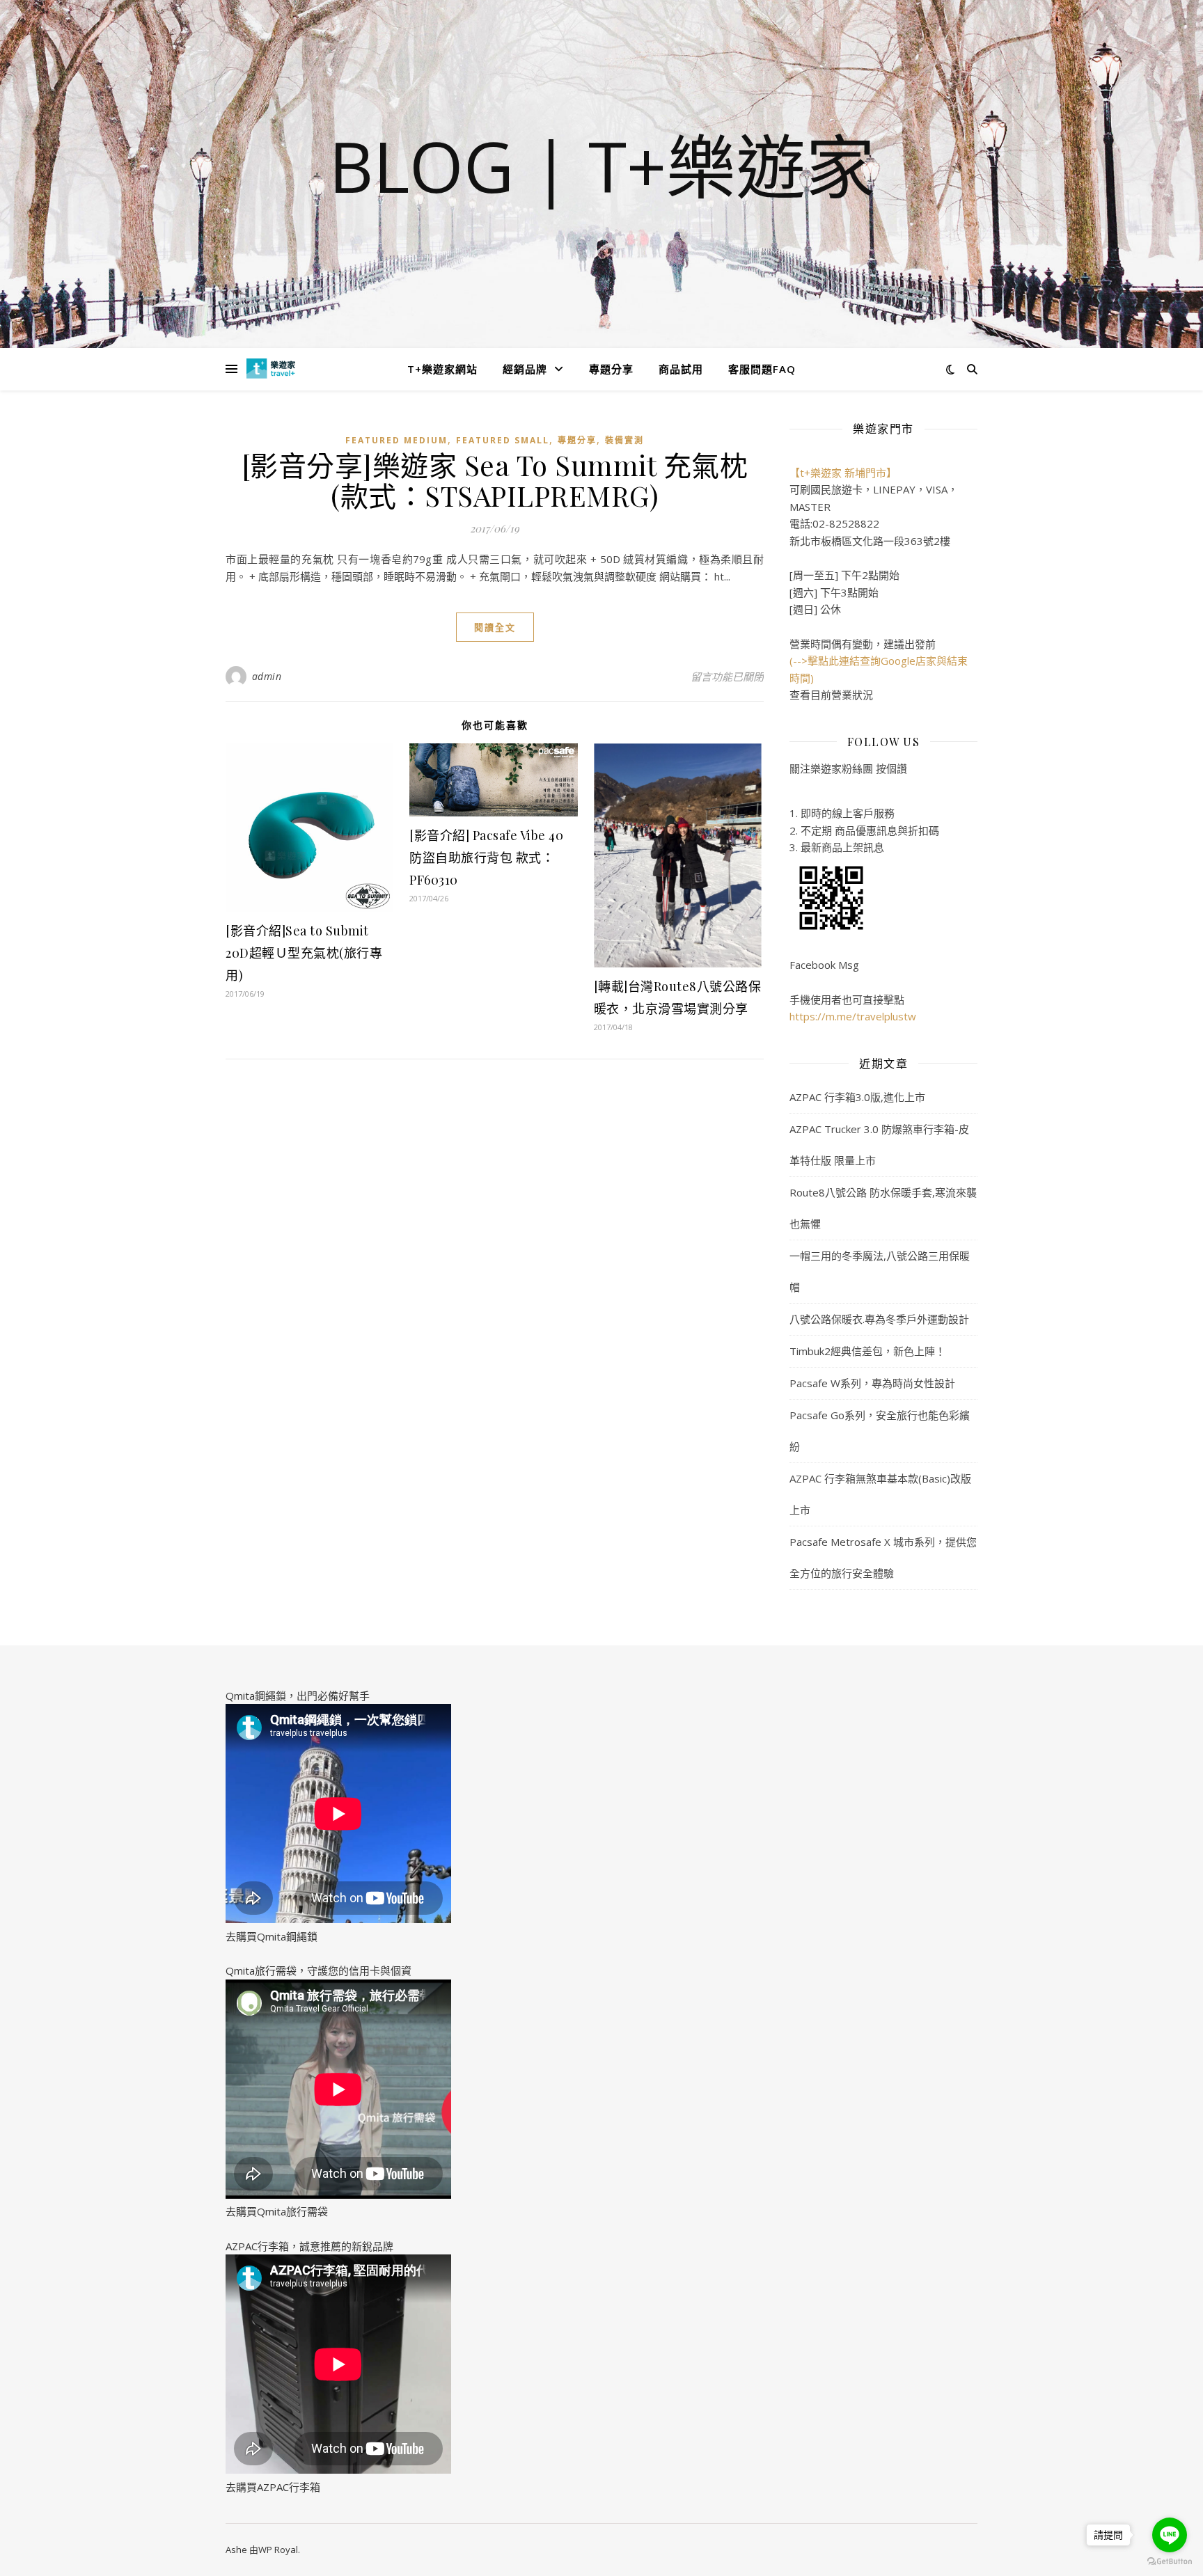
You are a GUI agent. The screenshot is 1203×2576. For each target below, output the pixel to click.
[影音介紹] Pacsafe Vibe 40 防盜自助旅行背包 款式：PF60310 (486, 858)
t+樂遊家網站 (442, 369)
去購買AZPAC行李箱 (273, 2487)
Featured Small (503, 440)
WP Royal (278, 2550)
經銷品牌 (525, 369)
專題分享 (611, 369)
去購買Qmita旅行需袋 (277, 2211)
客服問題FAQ (762, 369)
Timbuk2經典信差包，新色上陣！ (867, 1351)
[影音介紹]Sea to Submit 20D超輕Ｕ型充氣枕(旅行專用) (304, 953)
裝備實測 (624, 440)
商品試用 (681, 369)
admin (267, 676)
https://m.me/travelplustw (853, 1016)
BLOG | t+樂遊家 (602, 166)
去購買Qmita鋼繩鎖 (272, 1936)
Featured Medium (396, 440)
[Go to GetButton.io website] (1170, 2562)
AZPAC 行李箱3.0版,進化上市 (857, 1097)
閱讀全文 (495, 627)
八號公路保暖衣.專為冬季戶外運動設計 (879, 1319)
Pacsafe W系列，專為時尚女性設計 (872, 1383)
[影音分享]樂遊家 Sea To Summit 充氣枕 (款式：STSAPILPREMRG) (495, 480)
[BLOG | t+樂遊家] (271, 369)
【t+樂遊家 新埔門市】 (843, 473)
